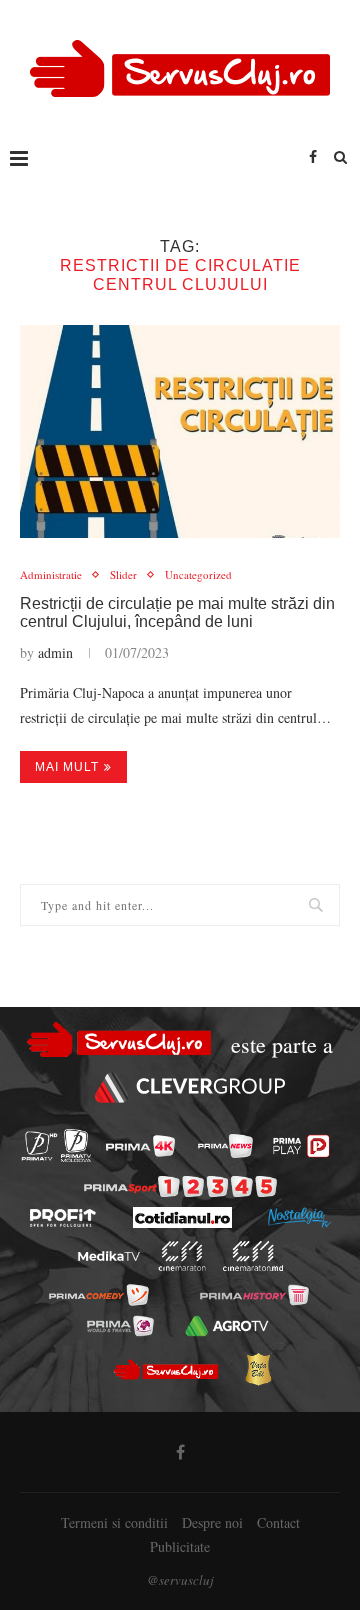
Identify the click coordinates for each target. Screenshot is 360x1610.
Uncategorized (198, 574)
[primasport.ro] (180, 1186)
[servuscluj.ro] (165, 1369)
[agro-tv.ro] (226, 1326)
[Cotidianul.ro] (182, 1217)
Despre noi (212, 1522)
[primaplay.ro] (301, 1146)
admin (55, 652)
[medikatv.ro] (109, 1257)
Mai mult (67, 767)
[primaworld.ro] (120, 1326)
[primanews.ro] (225, 1146)
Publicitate (180, 1546)
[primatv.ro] (39, 1145)
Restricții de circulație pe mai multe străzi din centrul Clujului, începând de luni (177, 612)
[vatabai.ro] (258, 1369)
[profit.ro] (63, 1218)
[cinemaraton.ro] (182, 1256)
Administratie (51, 574)
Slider (123, 574)
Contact (278, 1522)
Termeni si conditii (114, 1522)
